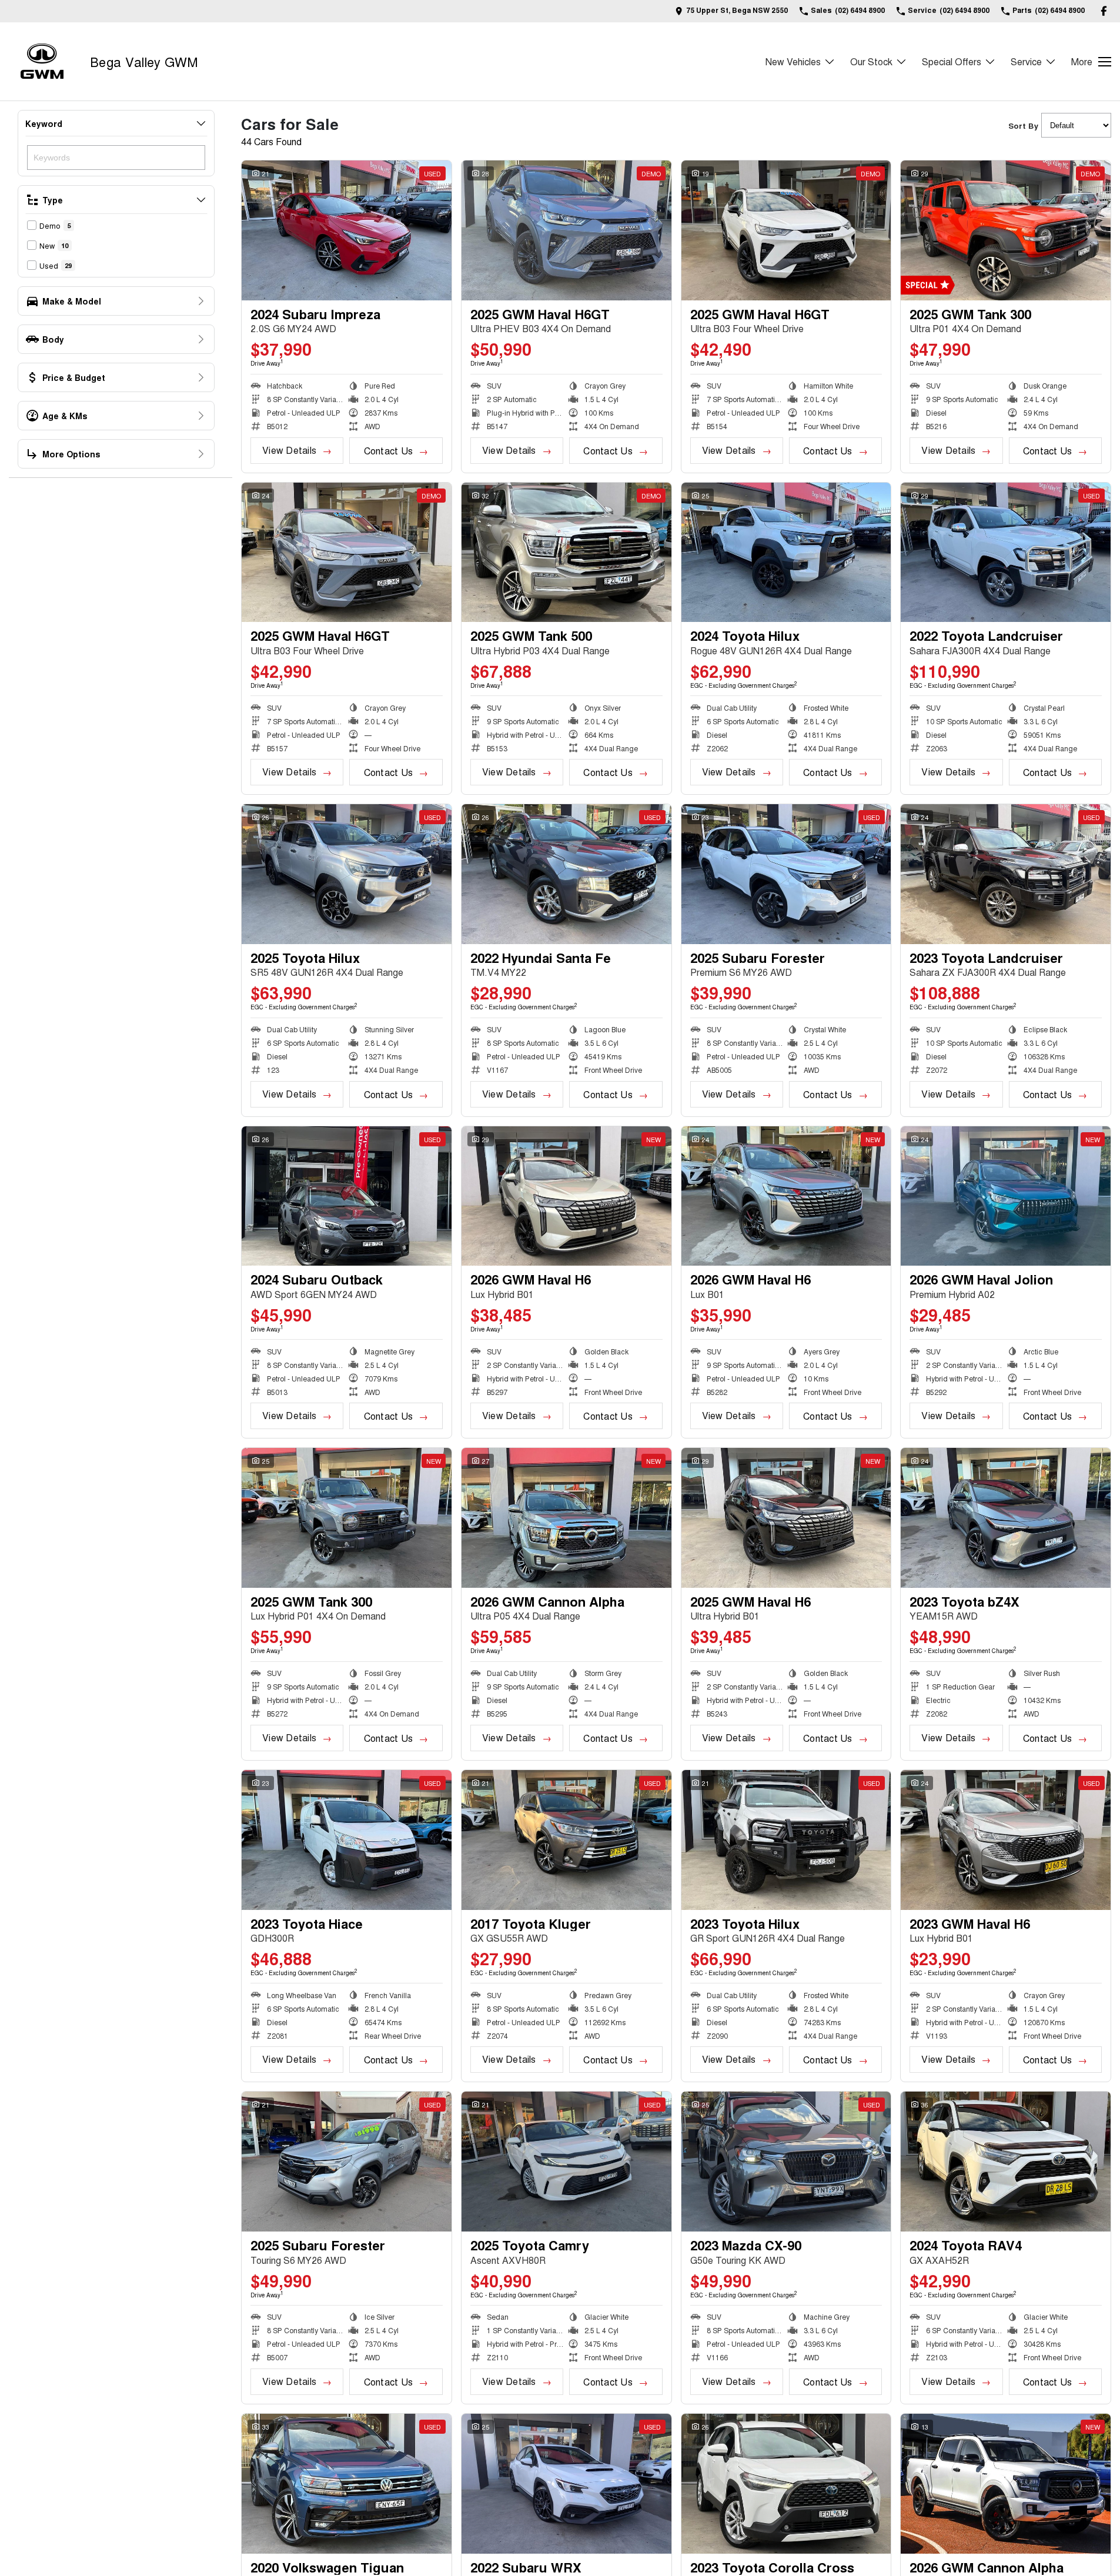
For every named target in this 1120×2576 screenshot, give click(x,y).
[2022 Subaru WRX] (566, 2484)
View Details (289, 450)
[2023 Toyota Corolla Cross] (786, 2484)
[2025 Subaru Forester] (786, 874)
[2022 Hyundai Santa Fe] (566, 874)
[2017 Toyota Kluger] (566, 1840)
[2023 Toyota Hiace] (347, 1840)
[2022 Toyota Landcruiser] (1006, 553)
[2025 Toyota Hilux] (347, 874)
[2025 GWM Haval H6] (786, 1518)
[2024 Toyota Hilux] (786, 553)
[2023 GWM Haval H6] (1006, 1840)
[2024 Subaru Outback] (347, 1196)
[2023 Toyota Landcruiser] (1006, 874)
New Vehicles (793, 61)
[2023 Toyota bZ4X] (1006, 1518)
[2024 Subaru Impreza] (347, 230)
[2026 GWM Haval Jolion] (1006, 1196)
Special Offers (952, 61)
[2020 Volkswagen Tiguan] (347, 2484)
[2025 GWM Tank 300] (1006, 230)
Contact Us (388, 451)
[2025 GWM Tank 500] (566, 553)
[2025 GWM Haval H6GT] (566, 230)
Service (1026, 61)
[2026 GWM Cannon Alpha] (566, 1518)
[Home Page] (42, 61)
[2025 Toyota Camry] (566, 2162)
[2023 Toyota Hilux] (786, 1840)
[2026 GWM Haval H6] (566, 1196)
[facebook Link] (1104, 11)
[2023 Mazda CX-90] (786, 2162)
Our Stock (871, 61)
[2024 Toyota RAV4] (1006, 2162)
